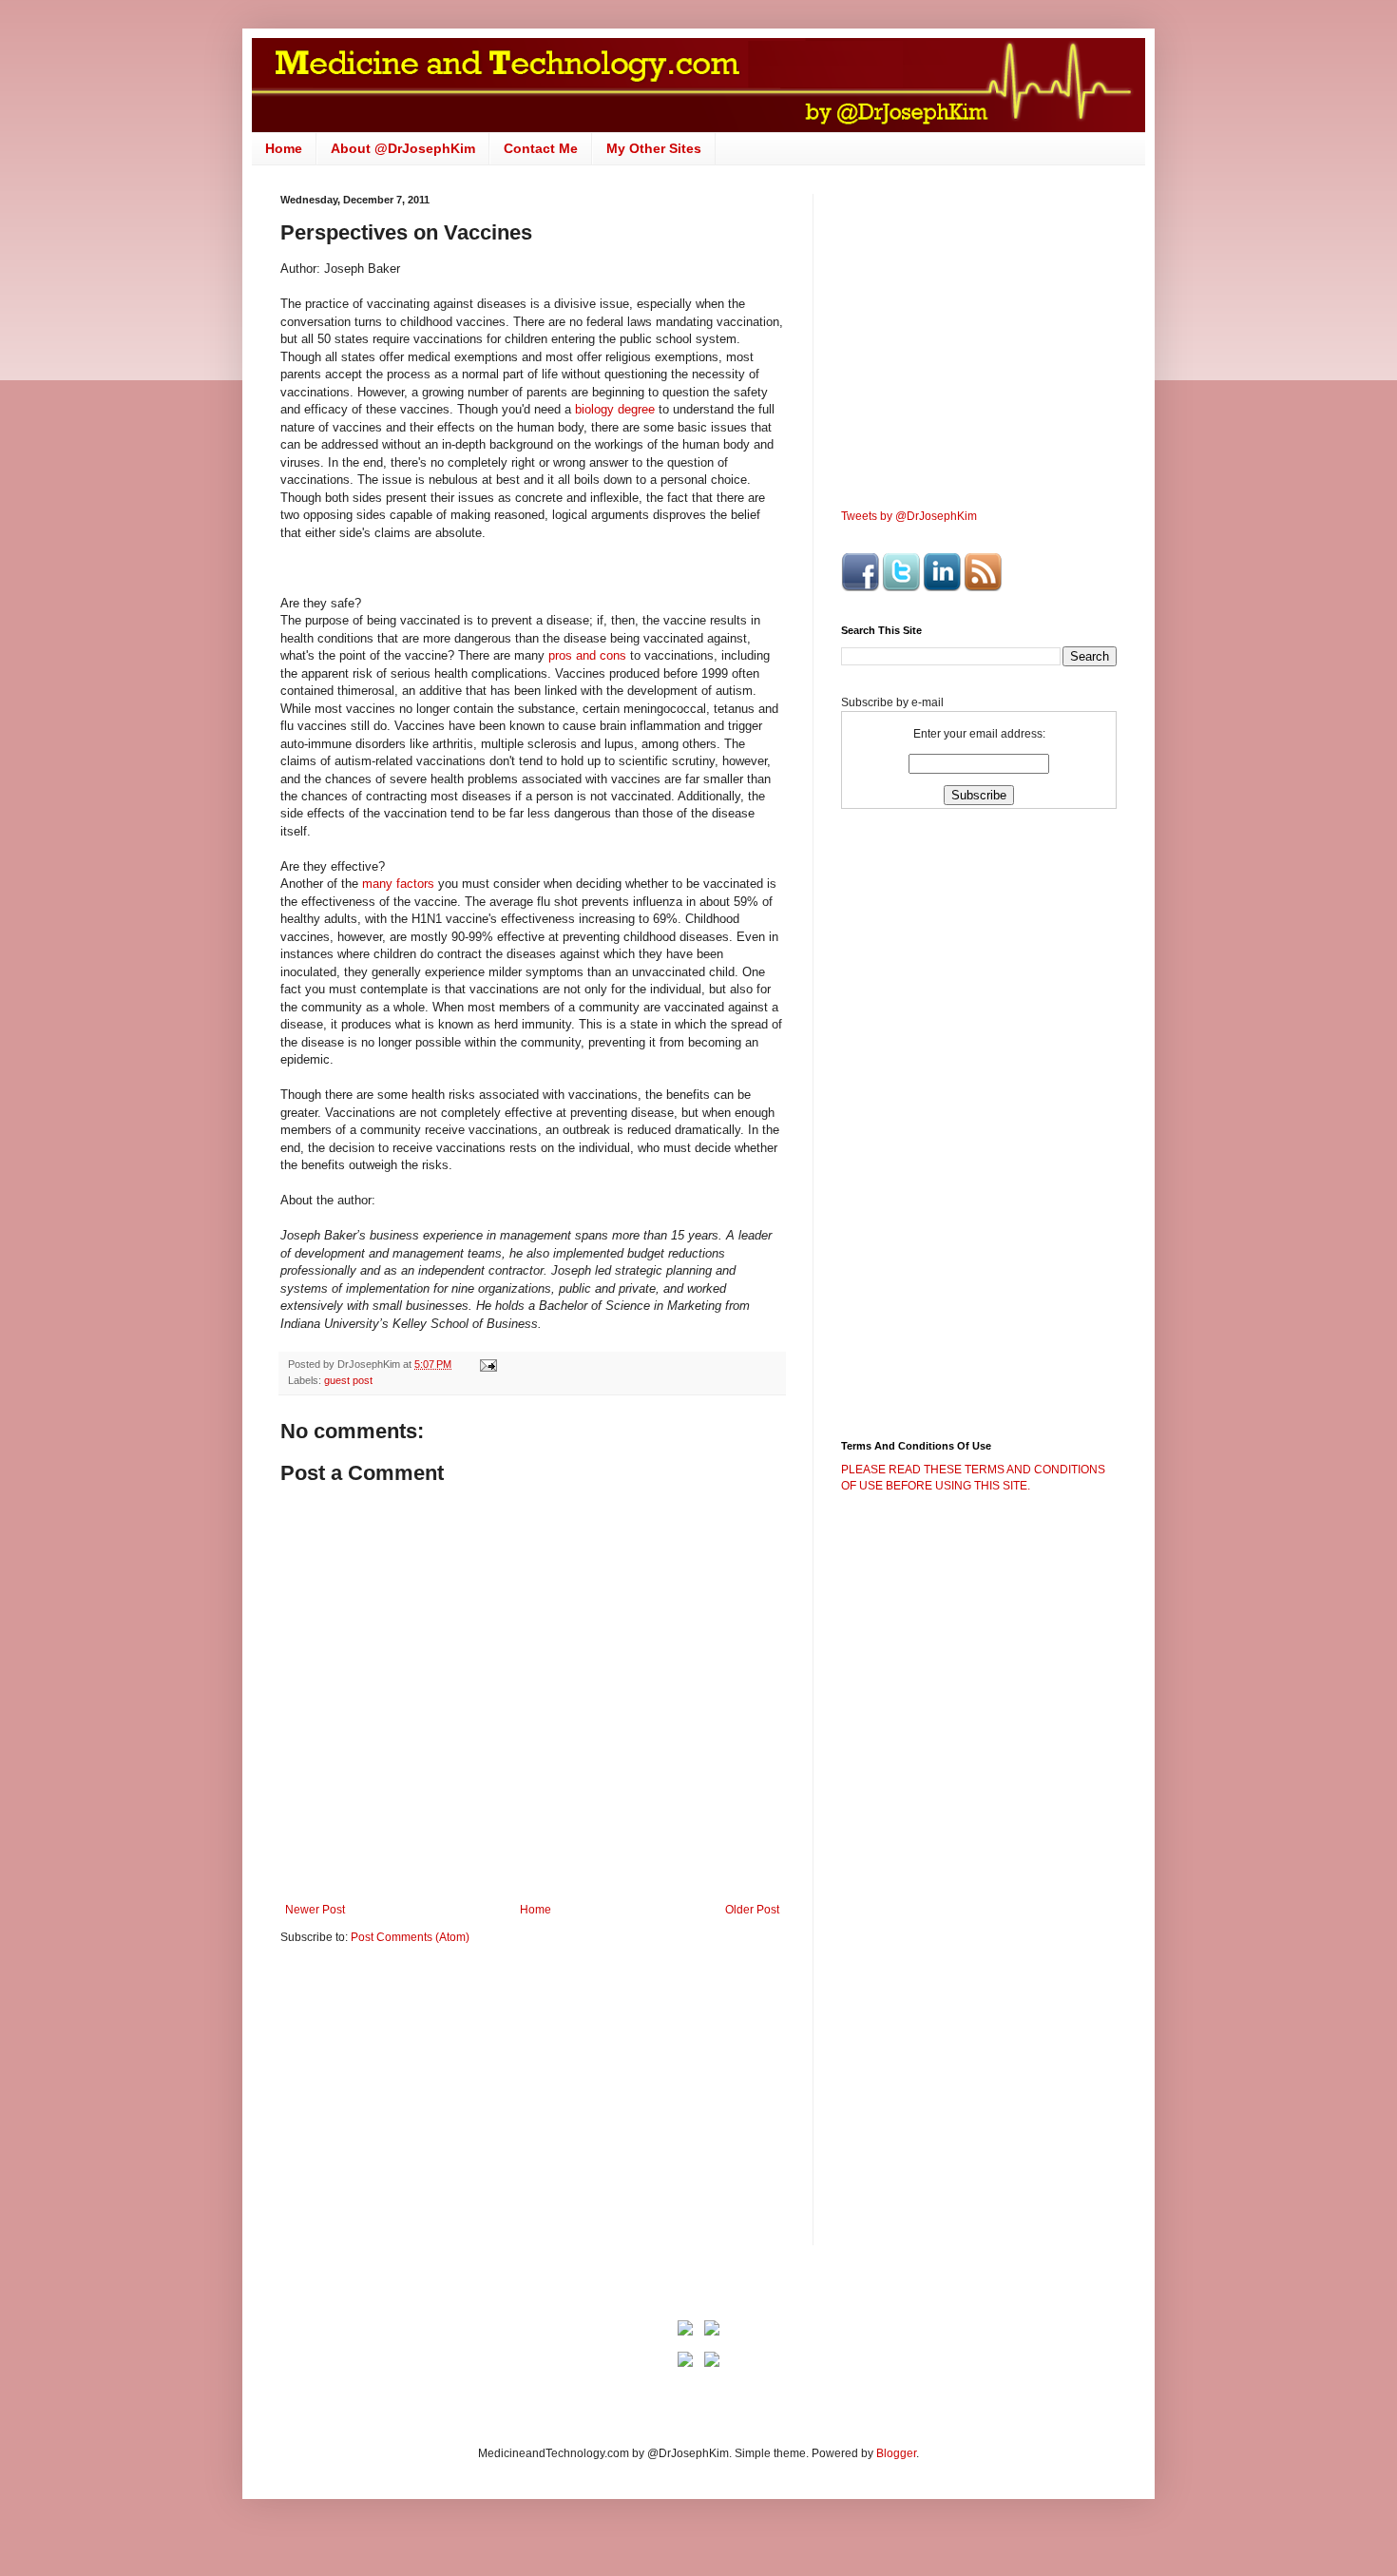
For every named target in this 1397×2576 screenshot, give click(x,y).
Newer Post (315, 1910)
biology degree (615, 409)
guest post (348, 1380)
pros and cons (587, 655)
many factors (398, 884)
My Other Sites (654, 148)
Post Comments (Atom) (410, 1937)
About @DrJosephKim (403, 148)
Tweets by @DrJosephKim (909, 516)
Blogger (896, 2453)
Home (284, 148)
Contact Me (541, 148)
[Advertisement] (440, 2107)
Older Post (752, 1910)
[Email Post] (488, 1364)
